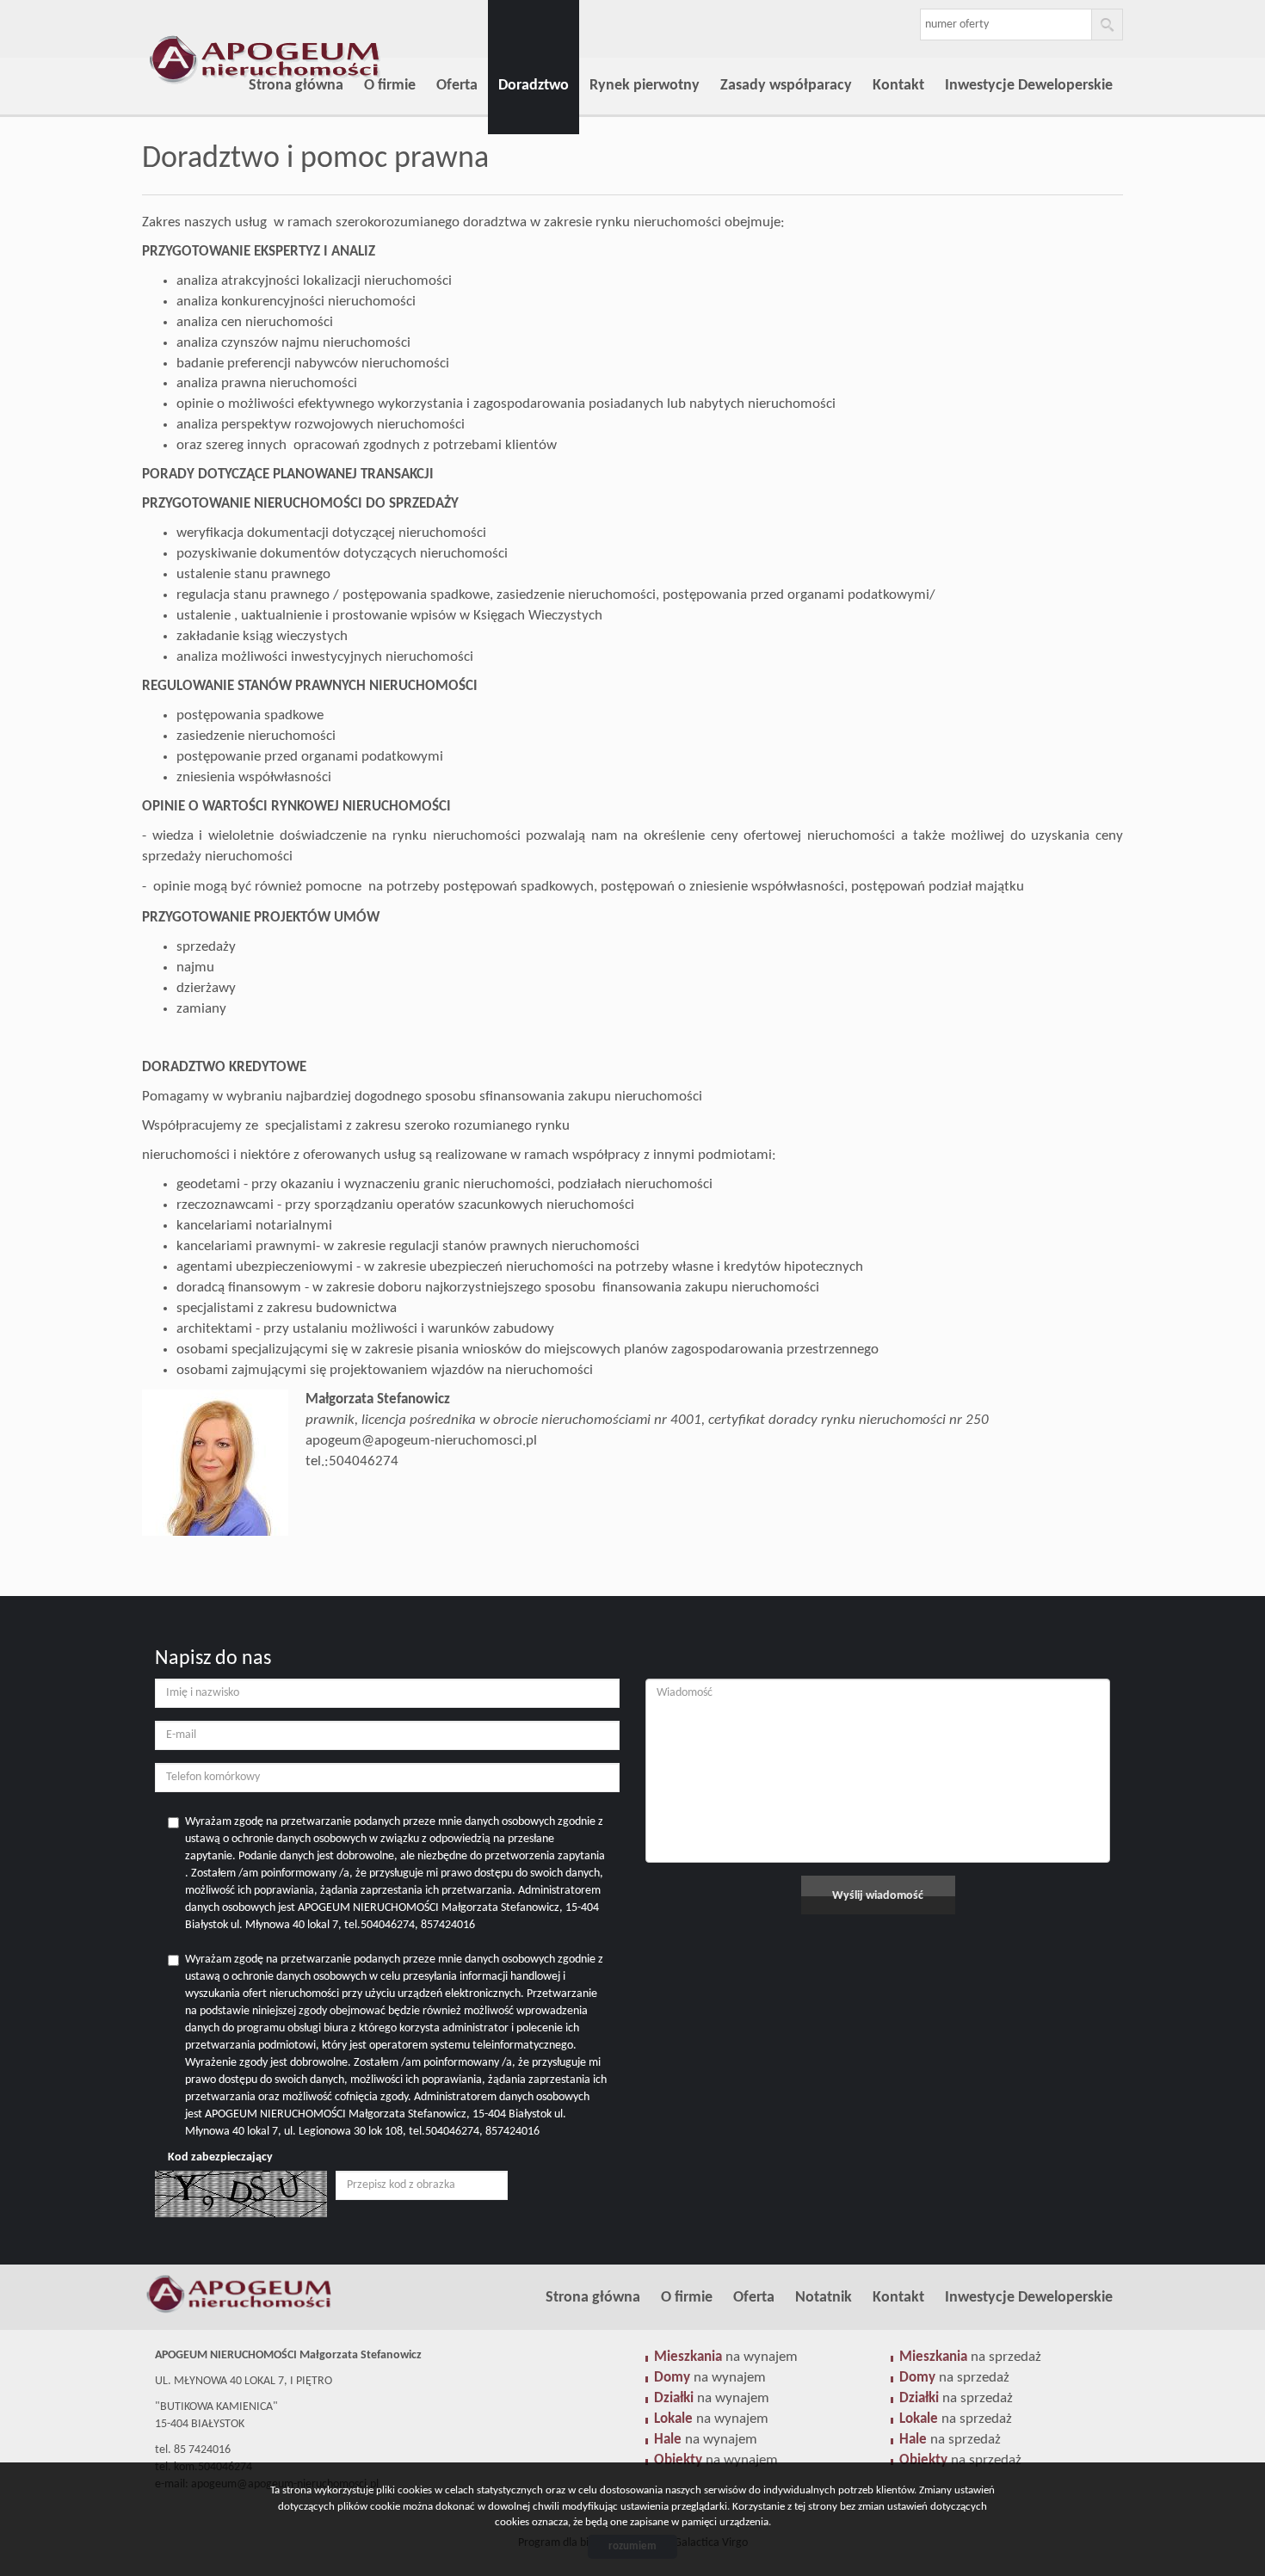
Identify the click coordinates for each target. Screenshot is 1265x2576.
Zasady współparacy (786, 86)
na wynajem (726, 2357)
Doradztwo (534, 86)
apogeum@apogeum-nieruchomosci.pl (421, 1441)
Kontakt (898, 86)
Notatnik (824, 2298)
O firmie (390, 86)
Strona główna (296, 86)
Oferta (457, 86)
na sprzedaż (970, 2357)
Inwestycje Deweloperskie (1029, 86)
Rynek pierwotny (645, 86)
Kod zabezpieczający (220, 2157)
